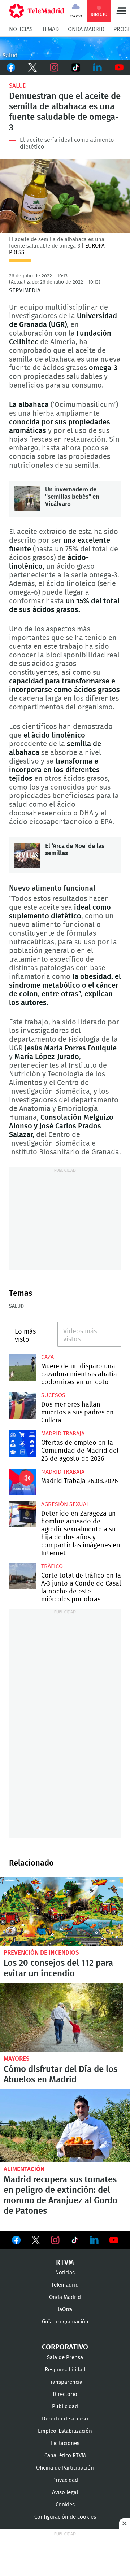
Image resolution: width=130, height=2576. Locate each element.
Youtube (119, 67)
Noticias (21, 29)
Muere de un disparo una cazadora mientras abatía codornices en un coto (22, 1367)
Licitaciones (65, 2443)
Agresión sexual (65, 1504)
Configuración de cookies (65, 2517)
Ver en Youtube (114, 2240)
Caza (47, 1357)
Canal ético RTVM (65, 2456)
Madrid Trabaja (63, 1434)
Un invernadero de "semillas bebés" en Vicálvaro (27, 499)
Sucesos (53, 1395)
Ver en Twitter (36, 2242)
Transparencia (65, 2382)
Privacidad (65, 2480)
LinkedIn (97, 67)
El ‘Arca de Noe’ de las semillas (27, 855)
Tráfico (52, 1566)
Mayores (17, 2059)
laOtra (65, 2310)
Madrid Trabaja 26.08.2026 (22, 1482)
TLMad (50, 29)
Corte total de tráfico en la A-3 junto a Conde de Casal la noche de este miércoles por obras (22, 1576)
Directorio (65, 2394)
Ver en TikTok (75, 2242)
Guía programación (65, 2322)
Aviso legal (65, 2492)
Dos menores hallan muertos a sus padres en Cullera (22, 1405)
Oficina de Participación (65, 2468)
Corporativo (65, 2347)
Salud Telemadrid (65, 48)
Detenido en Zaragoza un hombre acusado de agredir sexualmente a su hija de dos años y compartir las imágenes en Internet (22, 1514)
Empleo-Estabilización (65, 2431)
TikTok (76, 67)
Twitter (32, 67)
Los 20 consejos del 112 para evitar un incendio (61, 1911)
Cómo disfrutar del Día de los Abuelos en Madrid (61, 2017)
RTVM (65, 2262)
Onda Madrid (86, 29)
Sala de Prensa (65, 2358)
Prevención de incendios (41, 1953)
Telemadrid (65, 2285)
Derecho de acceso (65, 2419)
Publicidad (65, 2407)
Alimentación (24, 2169)
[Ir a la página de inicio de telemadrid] (37, 11)
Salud (18, 86)
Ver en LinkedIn (94, 2240)
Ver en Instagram (55, 2240)
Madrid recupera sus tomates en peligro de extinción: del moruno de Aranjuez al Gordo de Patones (65, 2125)
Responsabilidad (65, 2370)
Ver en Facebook (16, 2242)
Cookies (65, 2505)
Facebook (11, 67)
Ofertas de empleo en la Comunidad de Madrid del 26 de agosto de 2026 (22, 1444)
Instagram (54, 67)
